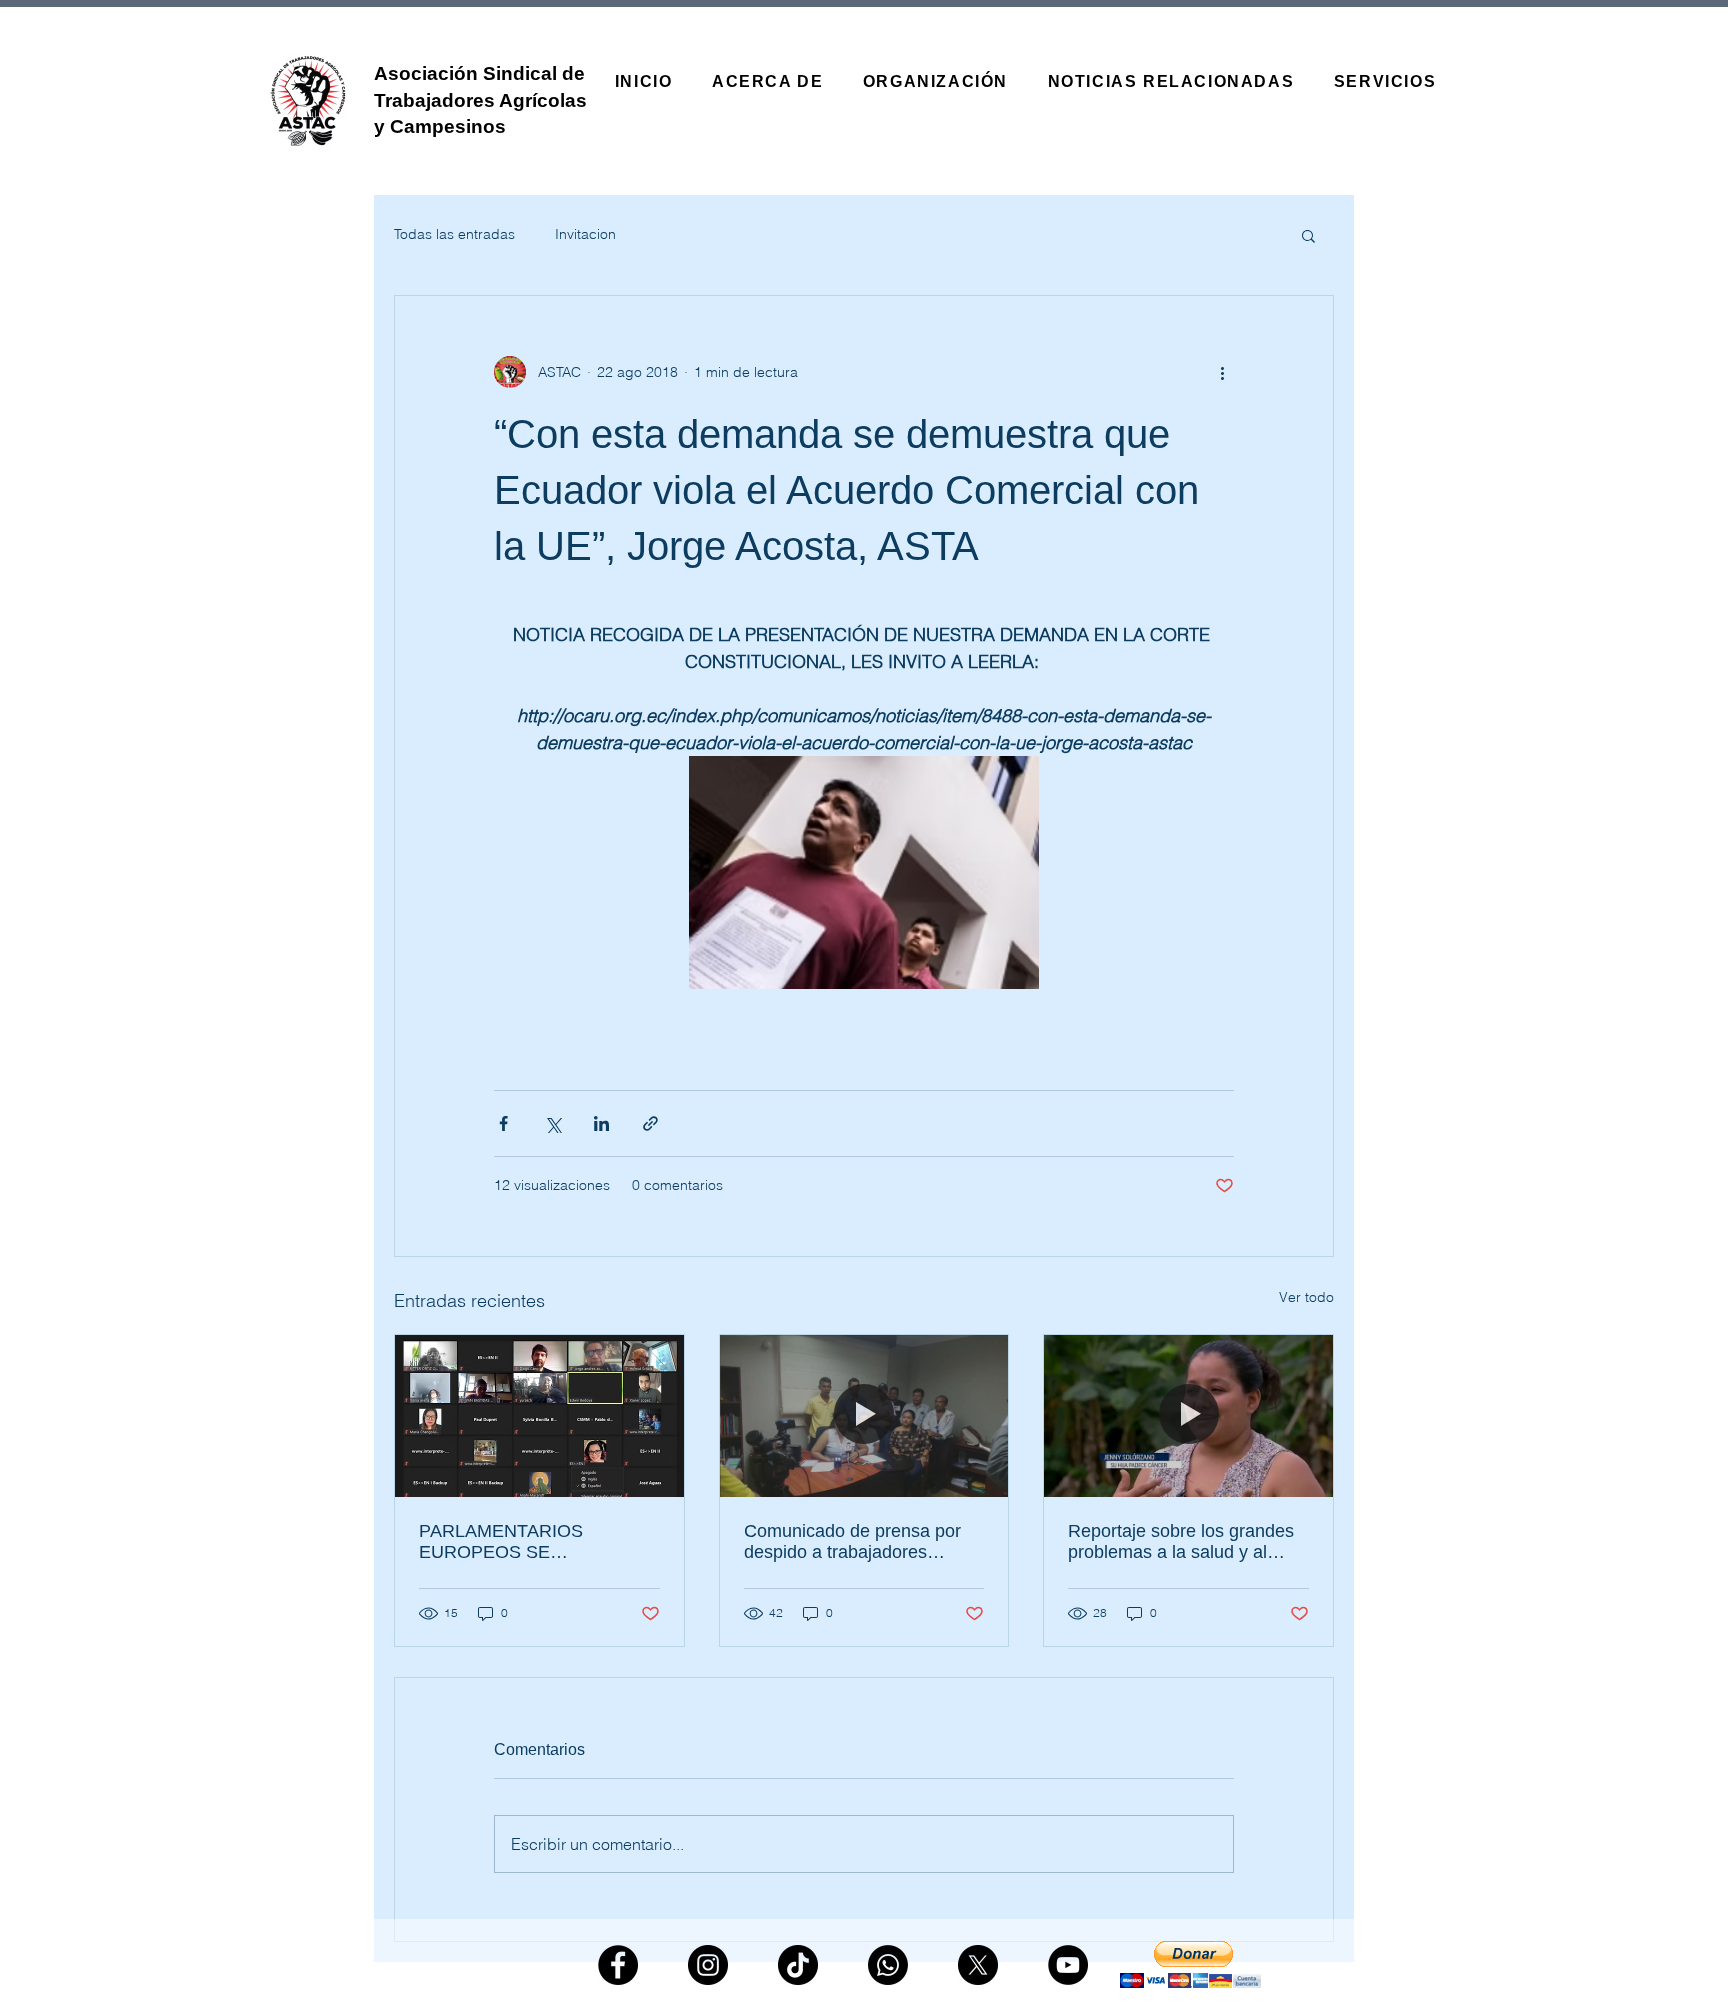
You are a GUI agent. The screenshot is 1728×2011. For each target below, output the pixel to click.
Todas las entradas (454, 234)
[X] (978, 1965)
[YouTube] (1068, 1965)
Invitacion (585, 234)
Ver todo (1306, 1297)
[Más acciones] (1222, 372)
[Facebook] (618, 1965)
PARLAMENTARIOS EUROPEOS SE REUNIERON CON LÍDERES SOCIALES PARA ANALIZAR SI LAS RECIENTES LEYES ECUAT (536, 1542)
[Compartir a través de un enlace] (650, 1123)
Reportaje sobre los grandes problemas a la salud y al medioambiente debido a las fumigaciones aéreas (1181, 1542)
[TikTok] (798, 1965)
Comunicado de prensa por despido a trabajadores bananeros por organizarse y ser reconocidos (858, 1542)
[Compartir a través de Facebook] (503, 1123)
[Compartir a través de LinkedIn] (601, 1123)
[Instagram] (708, 1965)
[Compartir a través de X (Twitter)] (552, 1123)
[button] (1308, 235)
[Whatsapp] (888, 1965)
